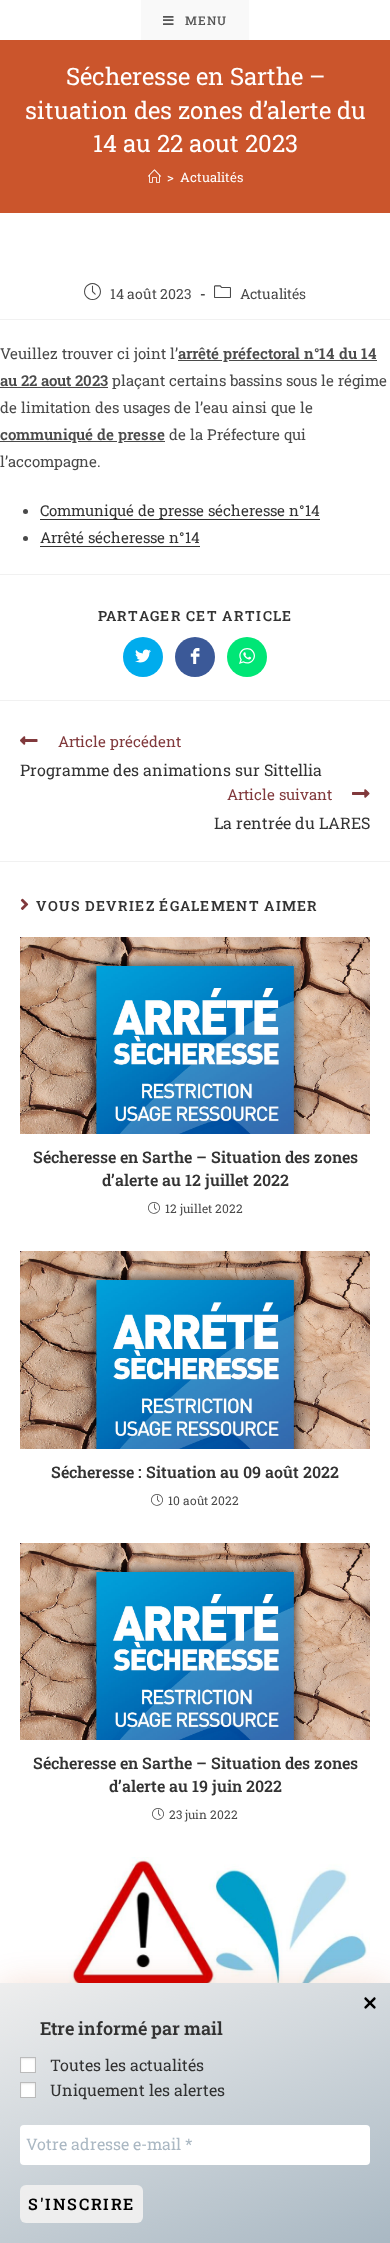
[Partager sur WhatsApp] (247, 657)
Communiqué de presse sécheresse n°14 (180, 510)
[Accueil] (154, 177)
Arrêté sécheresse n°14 (120, 537)
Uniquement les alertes (135, 2089)
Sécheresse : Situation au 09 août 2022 (195, 1471)
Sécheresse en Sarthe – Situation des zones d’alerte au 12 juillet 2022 (195, 1167)
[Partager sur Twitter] (143, 657)
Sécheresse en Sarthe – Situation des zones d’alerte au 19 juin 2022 (195, 1773)
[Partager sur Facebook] (195, 657)
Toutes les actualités (125, 2064)
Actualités (273, 293)
